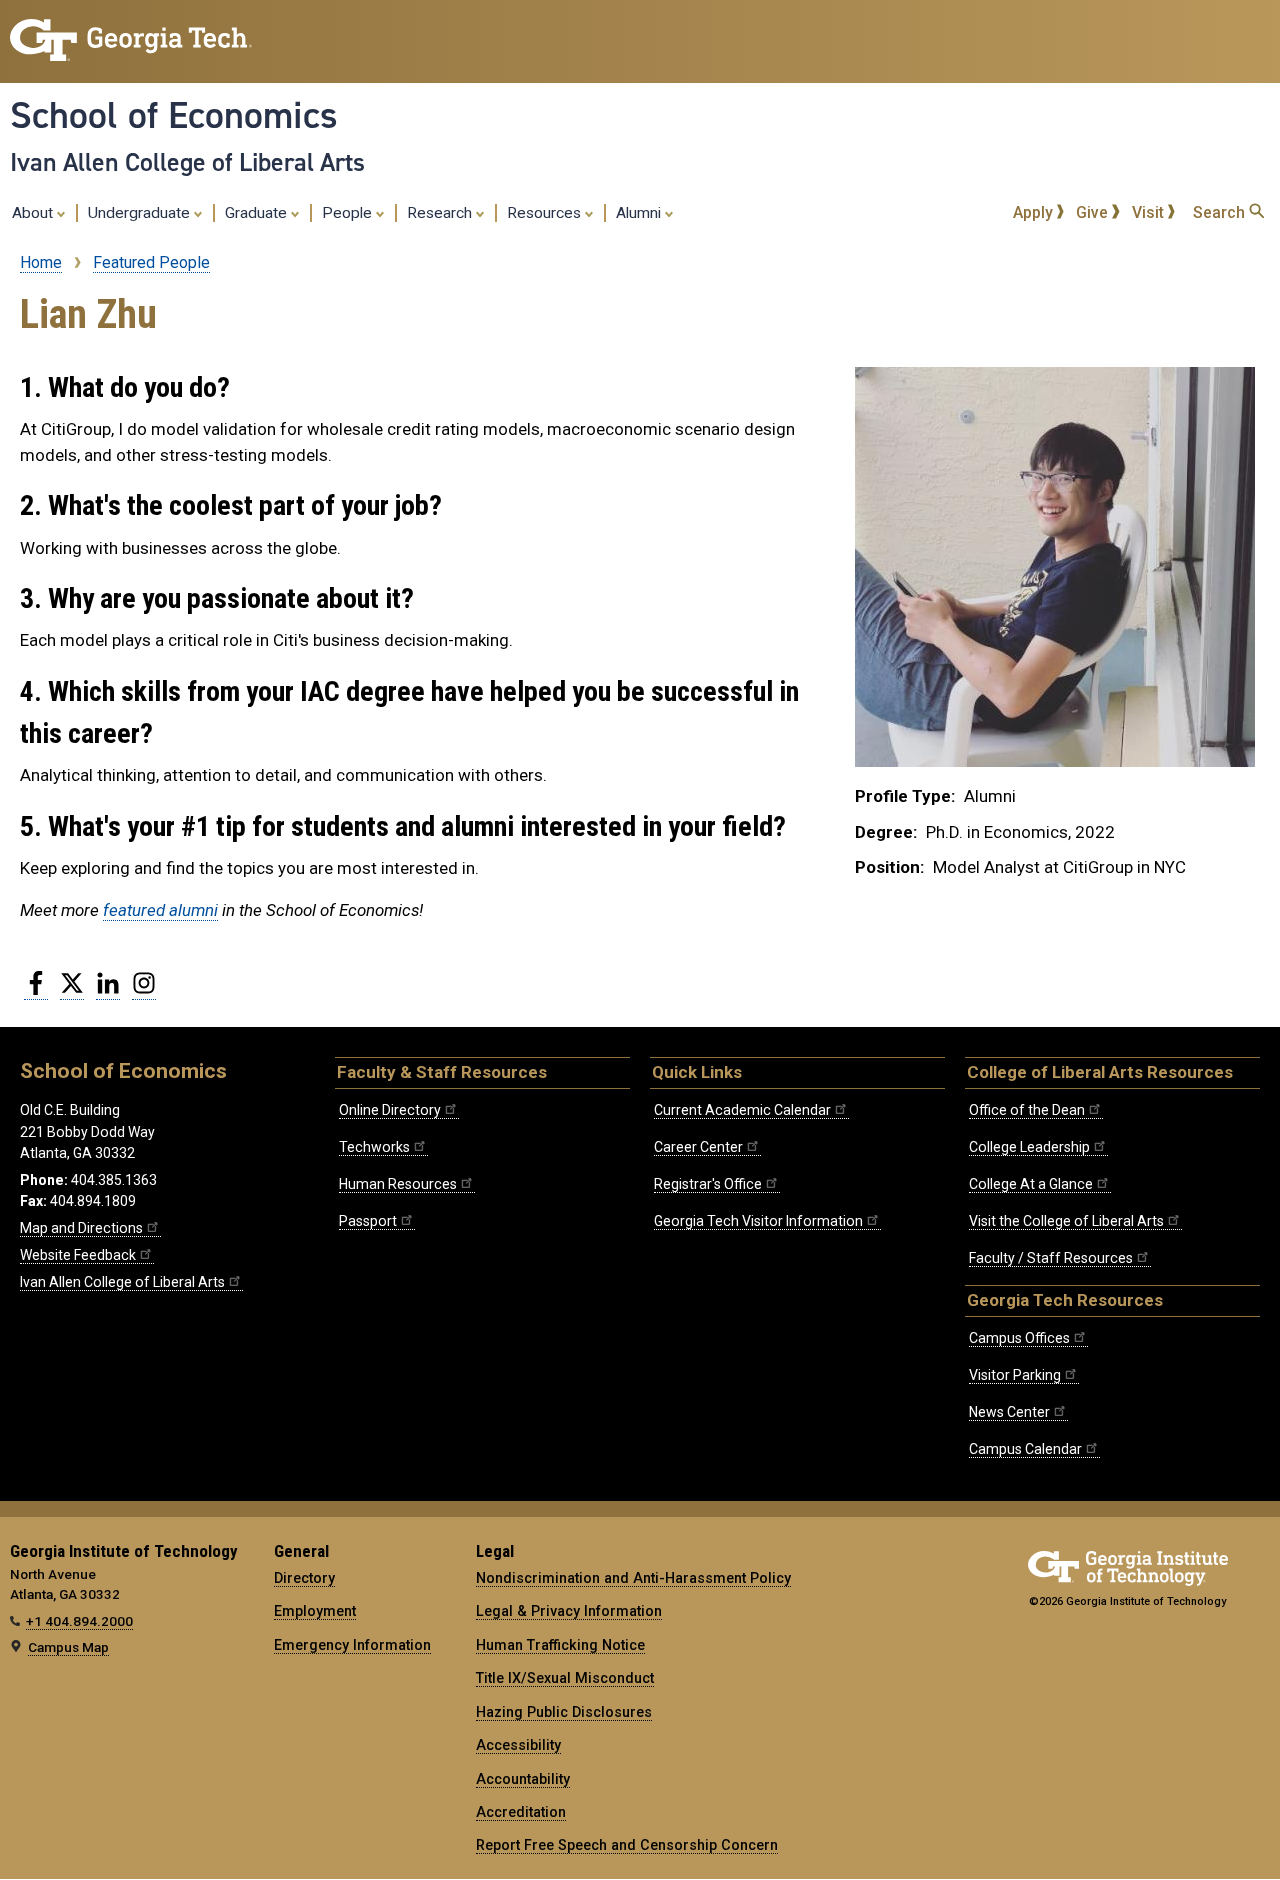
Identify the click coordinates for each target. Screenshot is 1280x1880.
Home (41, 262)
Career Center (698, 1147)
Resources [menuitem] (546, 213)
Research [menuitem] (441, 213)
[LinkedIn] (108, 991)
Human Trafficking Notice (560, 1645)
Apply (1035, 212)
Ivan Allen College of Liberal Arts (187, 162)
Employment (315, 1611)
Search (1221, 212)
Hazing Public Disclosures (564, 1712)
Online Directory (390, 1110)
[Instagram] (144, 991)
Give (1094, 212)
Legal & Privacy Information (569, 1611)
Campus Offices (1019, 1338)
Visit (1150, 212)
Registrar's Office (708, 1184)
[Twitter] (72, 991)
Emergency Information (352, 1645)
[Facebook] (36, 991)
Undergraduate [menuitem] (141, 213)
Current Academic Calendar (742, 1110)
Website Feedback (78, 1255)
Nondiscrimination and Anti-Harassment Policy (633, 1578)
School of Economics (174, 115)
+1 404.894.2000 (79, 1621)
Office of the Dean (1027, 1110)
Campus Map (68, 1647)
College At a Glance (1031, 1184)
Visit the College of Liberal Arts (1066, 1221)
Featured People (151, 262)
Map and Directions (81, 1228)
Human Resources (398, 1184)
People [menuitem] (349, 213)
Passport (368, 1221)
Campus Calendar (1025, 1449)
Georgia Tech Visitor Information (758, 1221)
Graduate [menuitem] (258, 213)
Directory (304, 1578)
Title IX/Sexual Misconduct (565, 1678)
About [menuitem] (34, 213)
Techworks (374, 1147)
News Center (1009, 1412)
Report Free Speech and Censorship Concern (627, 1845)
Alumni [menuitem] (640, 213)
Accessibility (518, 1745)
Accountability (523, 1779)
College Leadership (1029, 1147)
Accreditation (521, 1812)
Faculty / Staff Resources (1051, 1258)
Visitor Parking (1015, 1375)
